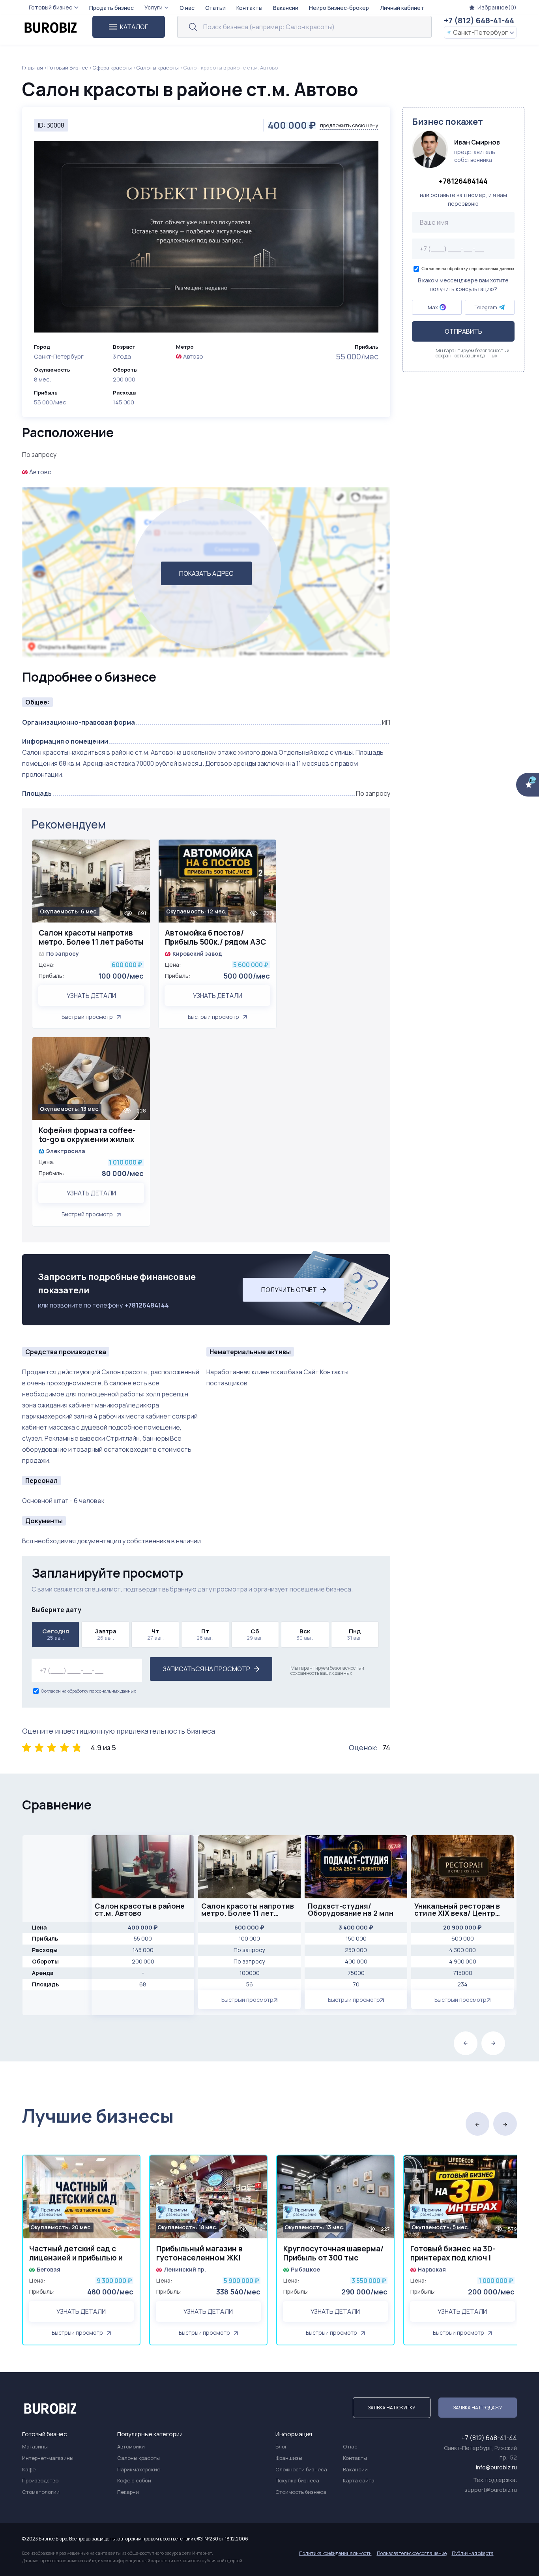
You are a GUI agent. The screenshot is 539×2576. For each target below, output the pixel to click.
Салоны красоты (157, 68)
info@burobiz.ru (496, 2467)
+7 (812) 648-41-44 (479, 20)
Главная (33, 68)
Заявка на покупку (392, 2408)
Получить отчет (289, 1290)
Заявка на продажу (478, 2408)
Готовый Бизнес (68, 68)
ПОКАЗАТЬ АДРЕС (206, 573)
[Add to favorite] (140, 850)
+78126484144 (147, 1305)
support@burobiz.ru (491, 2490)
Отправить (463, 331)
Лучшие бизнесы (98, 2116)
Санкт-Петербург (480, 32)
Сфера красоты (112, 68)
